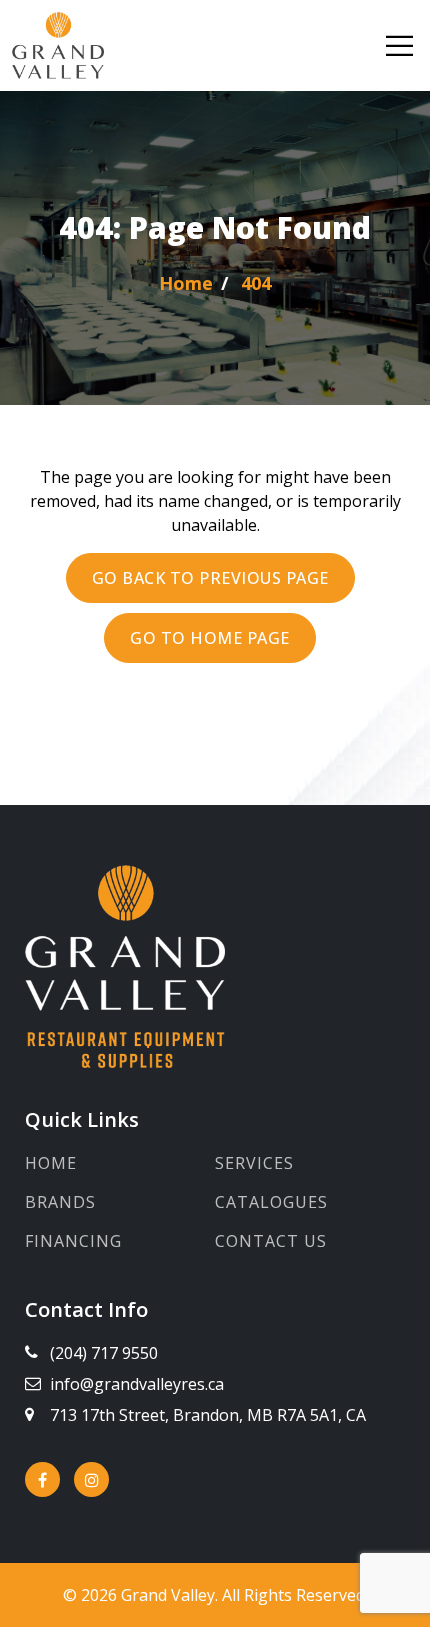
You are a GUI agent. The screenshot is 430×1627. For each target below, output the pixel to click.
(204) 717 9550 (104, 1353)
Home (51, 1163)
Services (254, 1163)
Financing (73, 1241)
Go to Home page (210, 638)
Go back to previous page (210, 578)
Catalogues (271, 1202)
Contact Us (271, 1241)
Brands (60, 1202)
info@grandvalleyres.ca (137, 1384)
